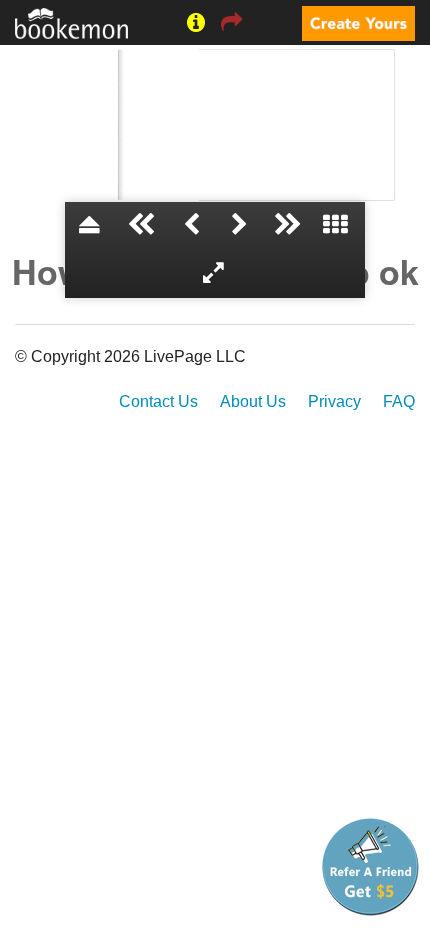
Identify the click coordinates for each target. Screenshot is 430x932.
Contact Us (158, 401)
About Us (253, 401)
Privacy (334, 401)
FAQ (399, 401)
